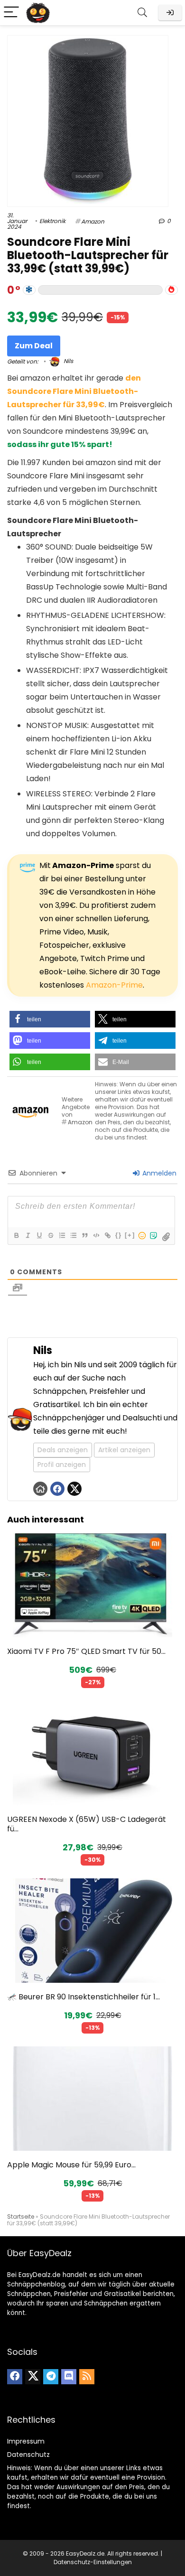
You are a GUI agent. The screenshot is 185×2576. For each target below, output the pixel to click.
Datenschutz (28, 2455)
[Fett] (16, 1235)
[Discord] (69, 2377)
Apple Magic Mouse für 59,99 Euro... (71, 2165)
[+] (130, 1235)
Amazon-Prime (114, 985)
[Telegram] (51, 2377)
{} (119, 1235)
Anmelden (158, 1173)
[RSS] (87, 2377)
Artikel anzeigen (124, 1450)
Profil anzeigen (62, 1465)
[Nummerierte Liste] (62, 1235)
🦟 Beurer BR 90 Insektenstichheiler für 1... (83, 1997)
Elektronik (52, 221)
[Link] (107, 1235)
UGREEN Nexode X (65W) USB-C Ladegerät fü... (87, 1824)
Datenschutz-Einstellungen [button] (93, 2562)
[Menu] (11, 13)
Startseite (21, 2217)
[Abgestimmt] (29, 290)
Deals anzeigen (63, 1450)
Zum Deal (34, 346)
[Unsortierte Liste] (73, 1235)
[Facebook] (15, 2377)
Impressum (26, 2441)
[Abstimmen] (171, 290)
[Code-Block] (96, 1235)
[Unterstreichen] (39, 1235)
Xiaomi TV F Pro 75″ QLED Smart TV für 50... (86, 1651)
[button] (50, 1019)
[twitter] (33, 2377)
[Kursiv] (28, 1235)
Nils (68, 361)
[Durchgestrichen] (50, 1235)
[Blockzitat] (84, 1235)
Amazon (93, 221)
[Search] (142, 13)
